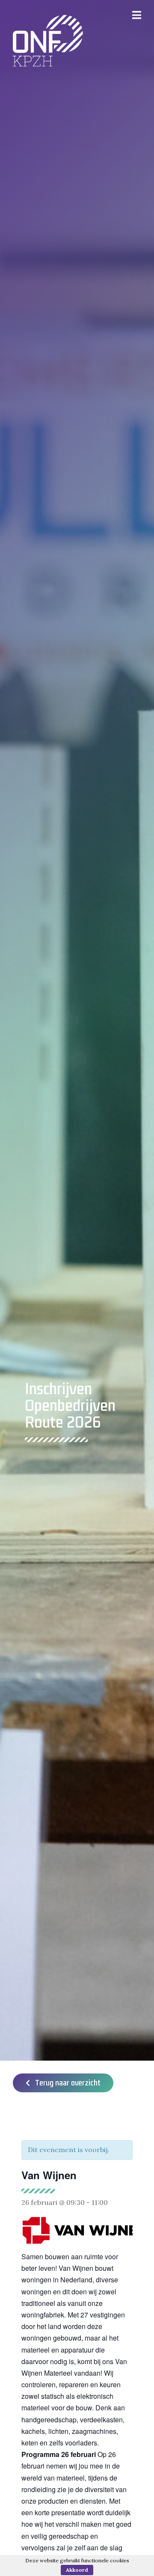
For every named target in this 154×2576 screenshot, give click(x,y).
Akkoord (77, 2570)
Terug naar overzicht (65, 2083)
